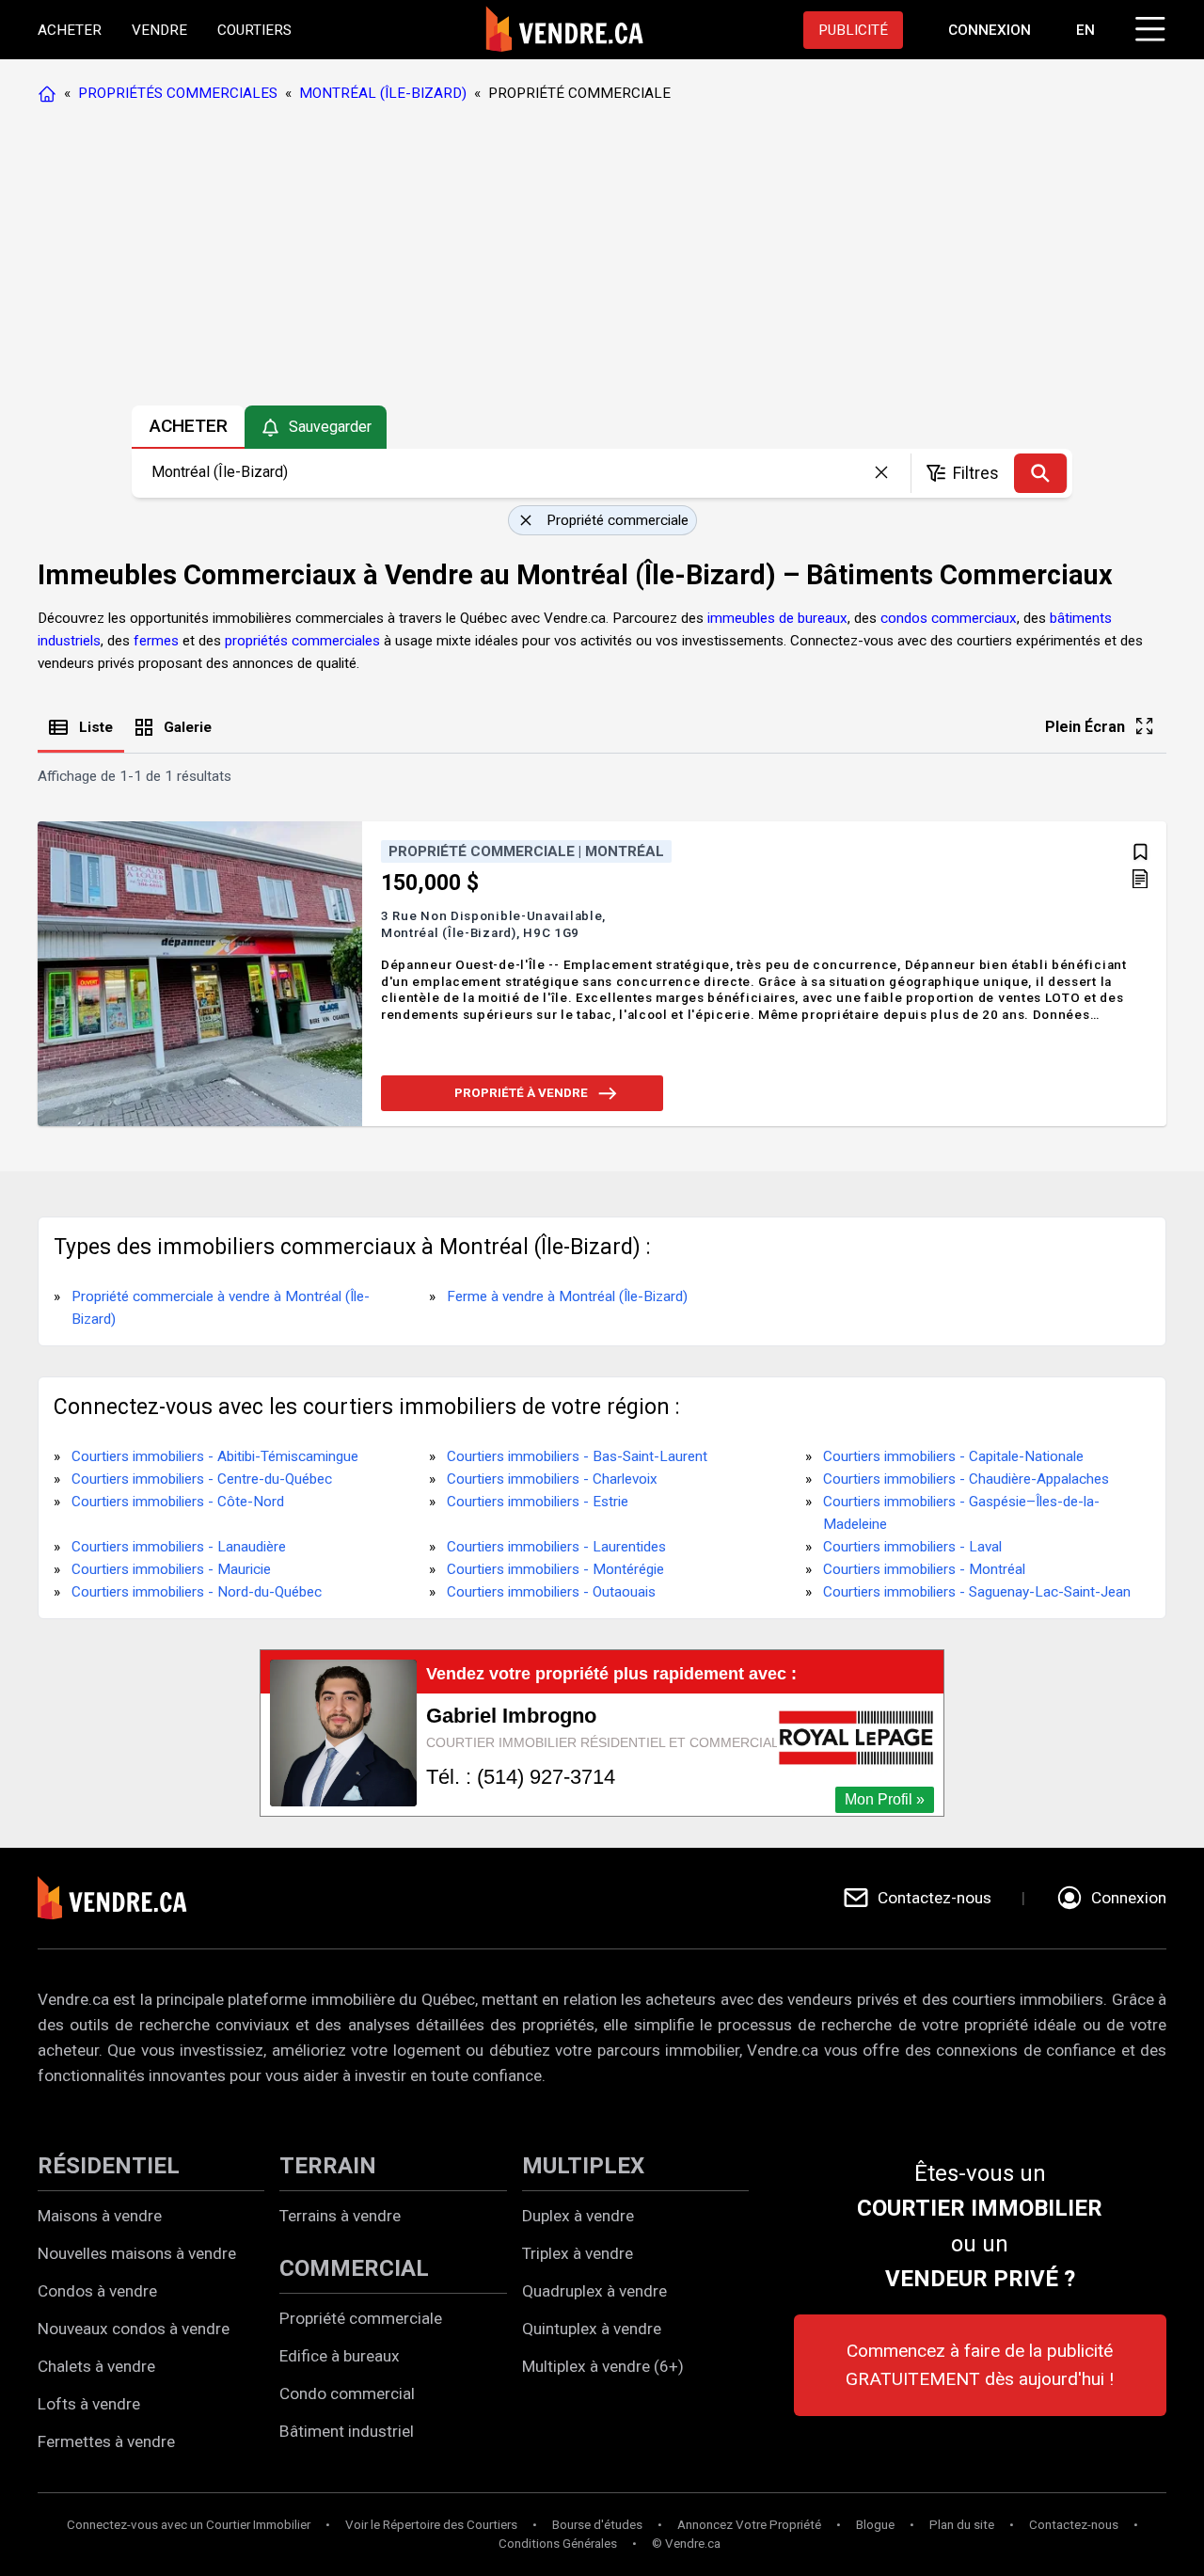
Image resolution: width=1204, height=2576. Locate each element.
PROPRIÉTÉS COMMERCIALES (178, 93)
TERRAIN (328, 2166)
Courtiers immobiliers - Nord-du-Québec (197, 1592)
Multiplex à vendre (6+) (603, 2366)
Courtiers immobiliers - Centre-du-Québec (202, 1479)
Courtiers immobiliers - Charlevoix (552, 1479)
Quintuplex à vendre (592, 2329)
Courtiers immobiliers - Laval (912, 1547)
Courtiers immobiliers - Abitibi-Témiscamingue (215, 1456)
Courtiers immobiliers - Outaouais (551, 1592)
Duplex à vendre (578, 2216)
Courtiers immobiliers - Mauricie (171, 1569)
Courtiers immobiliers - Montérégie (555, 1569)
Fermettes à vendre (106, 2441)
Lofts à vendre (89, 2404)
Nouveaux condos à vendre (134, 2329)
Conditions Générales (558, 2544)
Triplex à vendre (578, 2253)
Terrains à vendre (340, 2216)
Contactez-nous (1074, 2525)
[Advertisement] (601, 259)
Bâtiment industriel (347, 2431)
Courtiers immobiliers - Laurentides (556, 1547)
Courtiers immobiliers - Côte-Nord (178, 1502)
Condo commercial (347, 2393)
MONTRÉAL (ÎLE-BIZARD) (383, 93)
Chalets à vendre (96, 2366)
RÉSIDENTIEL (109, 2166)
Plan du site (962, 2525)
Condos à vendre (97, 2291)
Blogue (875, 2525)
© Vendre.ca (686, 2544)
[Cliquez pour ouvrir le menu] (1148, 26)
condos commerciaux (949, 618)
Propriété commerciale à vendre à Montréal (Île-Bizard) (221, 1308)
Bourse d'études (597, 2525)
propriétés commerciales (302, 641)
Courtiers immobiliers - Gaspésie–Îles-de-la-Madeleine (961, 1513)
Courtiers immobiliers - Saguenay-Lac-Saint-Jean (977, 1592)
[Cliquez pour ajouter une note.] (1140, 881)
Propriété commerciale (361, 2318)
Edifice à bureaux (340, 2356)
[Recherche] (1040, 473)
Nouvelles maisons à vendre (137, 2253)
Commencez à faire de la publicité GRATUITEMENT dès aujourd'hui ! (980, 2365)
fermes (156, 641)
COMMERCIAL (354, 2268)
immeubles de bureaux (777, 618)
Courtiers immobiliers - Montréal (924, 1569)
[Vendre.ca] (125, 1898)
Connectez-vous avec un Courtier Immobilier (189, 2525)
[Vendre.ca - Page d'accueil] (51, 93)
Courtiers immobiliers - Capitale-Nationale (953, 1456)
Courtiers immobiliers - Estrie (538, 1502)
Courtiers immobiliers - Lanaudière (179, 1547)
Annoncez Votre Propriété (749, 2525)
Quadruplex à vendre (594, 2291)
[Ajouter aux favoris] (1141, 852)
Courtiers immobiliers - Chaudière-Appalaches (966, 1479)
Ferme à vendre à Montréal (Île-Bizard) (567, 1296)
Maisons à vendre (100, 2216)
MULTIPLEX (583, 2166)
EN (1085, 30)
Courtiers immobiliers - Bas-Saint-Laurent (577, 1456)
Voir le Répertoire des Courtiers (431, 2525)
